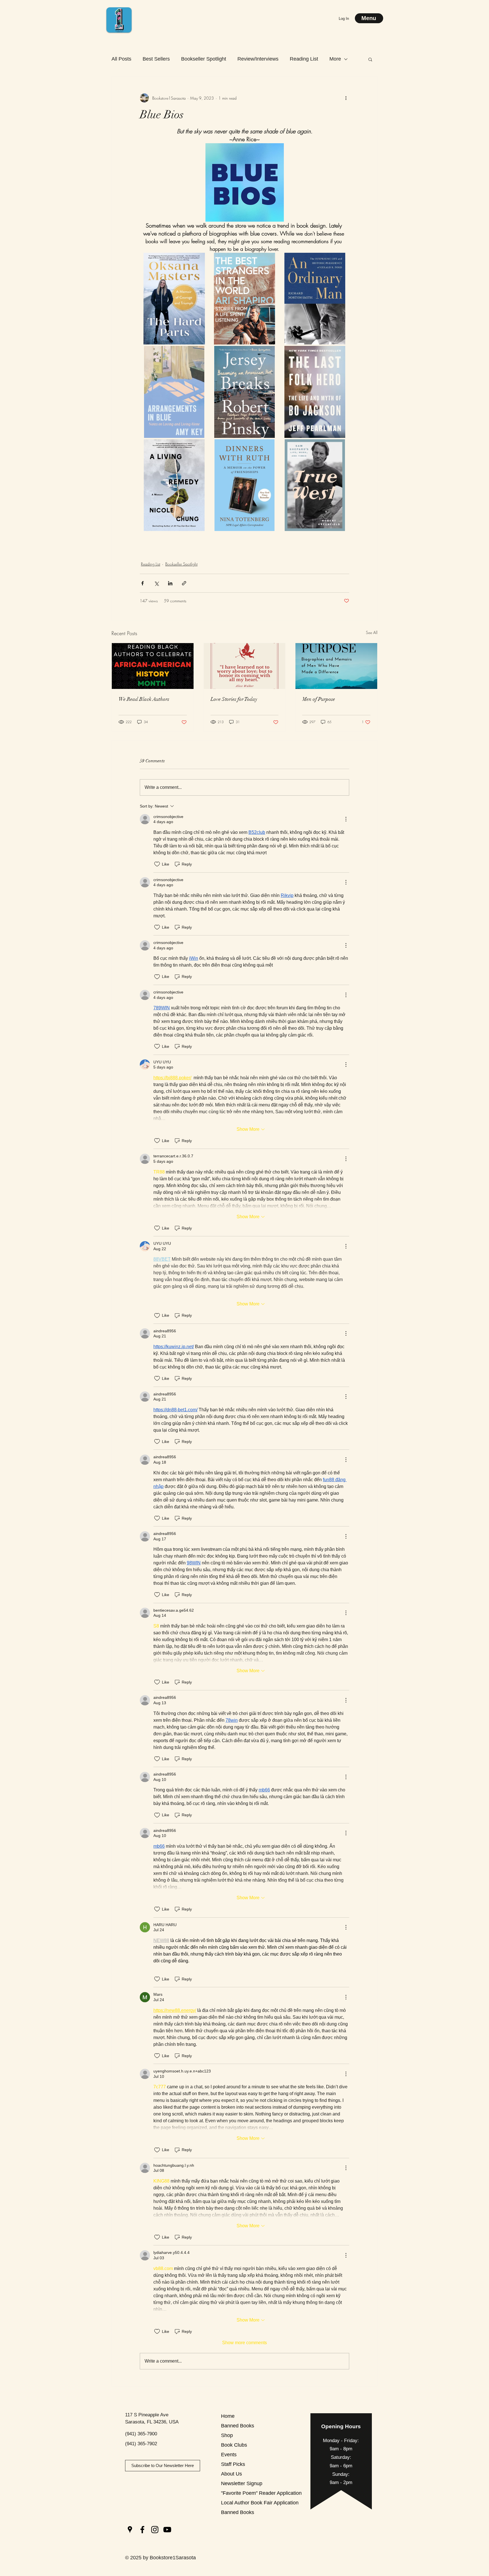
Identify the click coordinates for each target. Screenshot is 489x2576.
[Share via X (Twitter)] (156, 583)
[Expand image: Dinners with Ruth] (272, 447)
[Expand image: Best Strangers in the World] (272, 260)
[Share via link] (184, 583)
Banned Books (238, 2426)
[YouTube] (167, 2530)
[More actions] (346, 98)
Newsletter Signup (241, 2483)
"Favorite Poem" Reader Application (241, 2493)
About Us (231, 2474)
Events (229, 2455)
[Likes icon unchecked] (157, 864)
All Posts (121, 59)
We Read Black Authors (144, 699)
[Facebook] (142, 2530)
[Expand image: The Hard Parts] (201, 260)
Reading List (304, 59)
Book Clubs (234, 2445)
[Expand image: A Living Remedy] (201, 447)
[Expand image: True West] (342, 447)
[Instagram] (155, 2530)
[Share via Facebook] (142, 583)
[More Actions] (346, 819)
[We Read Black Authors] (153, 666)
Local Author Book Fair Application (241, 2503)
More (335, 59)
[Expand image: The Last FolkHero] (342, 353)
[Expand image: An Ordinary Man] (342, 260)
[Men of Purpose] (336, 666)
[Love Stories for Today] (245, 666)
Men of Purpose (319, 699)
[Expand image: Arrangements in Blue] (201, 353)
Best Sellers (156, 59)
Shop (227, 2435)
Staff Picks (233, 2464)
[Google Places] (130, 2530)
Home (228, 2416)
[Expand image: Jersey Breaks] (272, 353)
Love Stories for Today (234, 699)
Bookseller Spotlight (204, 59)
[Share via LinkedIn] (170, 583)
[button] (370, 59)
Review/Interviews (258, 59)
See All (372, 632)
